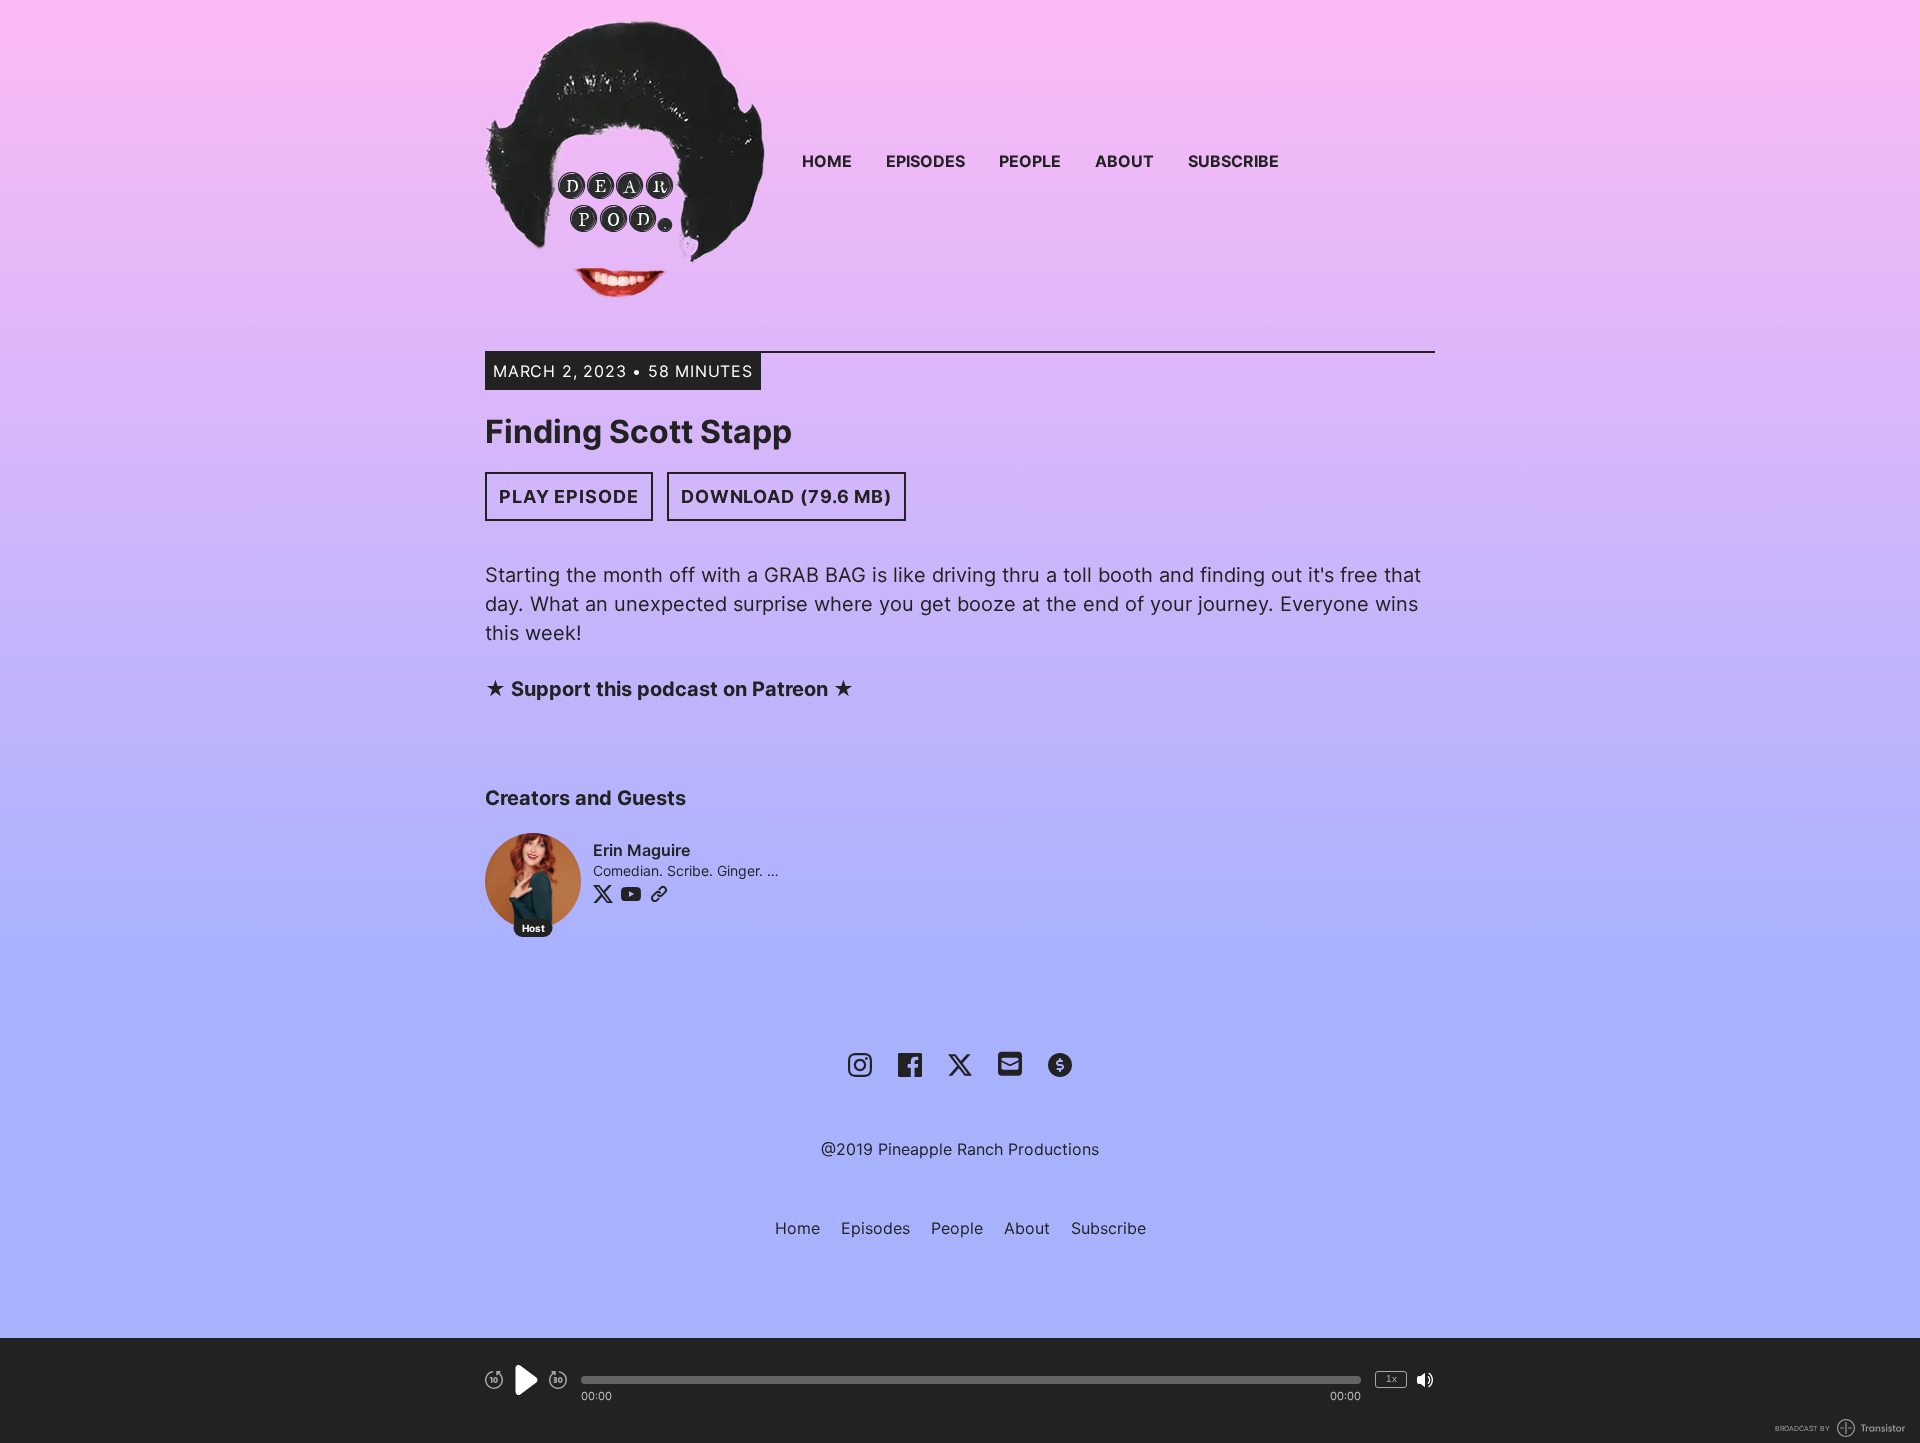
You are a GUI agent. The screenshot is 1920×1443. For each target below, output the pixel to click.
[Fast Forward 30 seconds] (558, 1380)
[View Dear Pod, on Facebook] (910, 1065)
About (1124, 161)
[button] (971, 1380)
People (1030, 161)
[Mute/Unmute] (1425, 1380)
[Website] (659, 894)
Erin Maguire (641, 850)
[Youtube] (631, 894)
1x (1391, 1378)
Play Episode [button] (569, 496)
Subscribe (1233, 161)
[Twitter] (603, 894)
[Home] (625, 160)
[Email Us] (1010, 1062)
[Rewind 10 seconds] (494, 1380)
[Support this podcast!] (1060, 1065)
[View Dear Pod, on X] (960, 1065)
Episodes (925, 161)
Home (827, 161)
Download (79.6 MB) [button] (786, 496)
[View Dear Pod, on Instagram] (860, 1065)
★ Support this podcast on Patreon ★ (669, 689)
